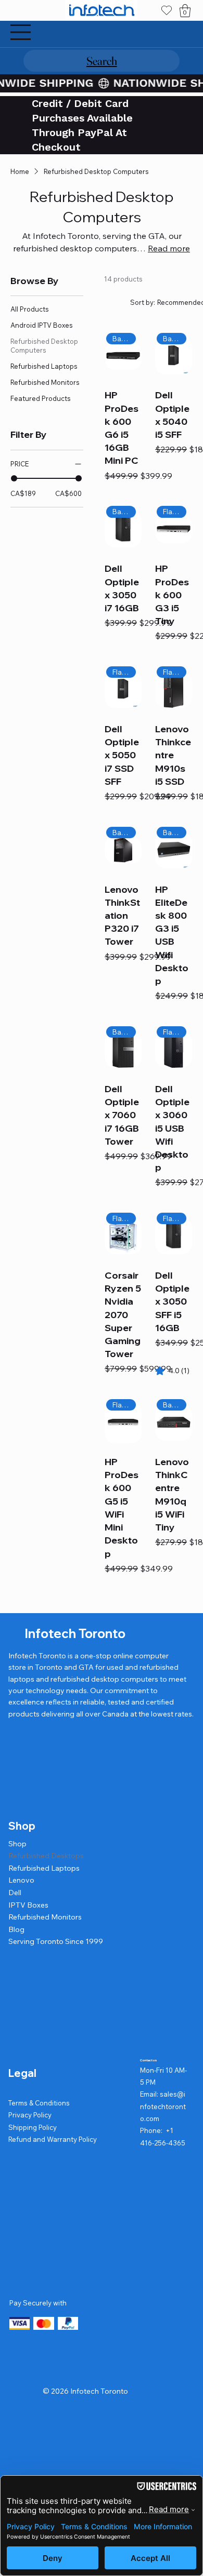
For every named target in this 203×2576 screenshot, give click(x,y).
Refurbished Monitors (45, 1917)
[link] (172, 1371)
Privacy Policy (30, 2115)
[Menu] (21, 32)
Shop (17, 1844)
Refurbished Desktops (46, 1856)
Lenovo (21, 1880)
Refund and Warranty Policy (53, 2139)
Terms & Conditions (39, 2103)
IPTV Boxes (28, 1905)
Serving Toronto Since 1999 (56, 1941)
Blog (16, 1929)
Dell (15, 1893)
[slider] (14, 478)
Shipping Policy (33, 2127)
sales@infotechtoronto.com (163, 2106)
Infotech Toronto (75, 1633)
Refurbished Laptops (44, 1868)
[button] (185, 11)
